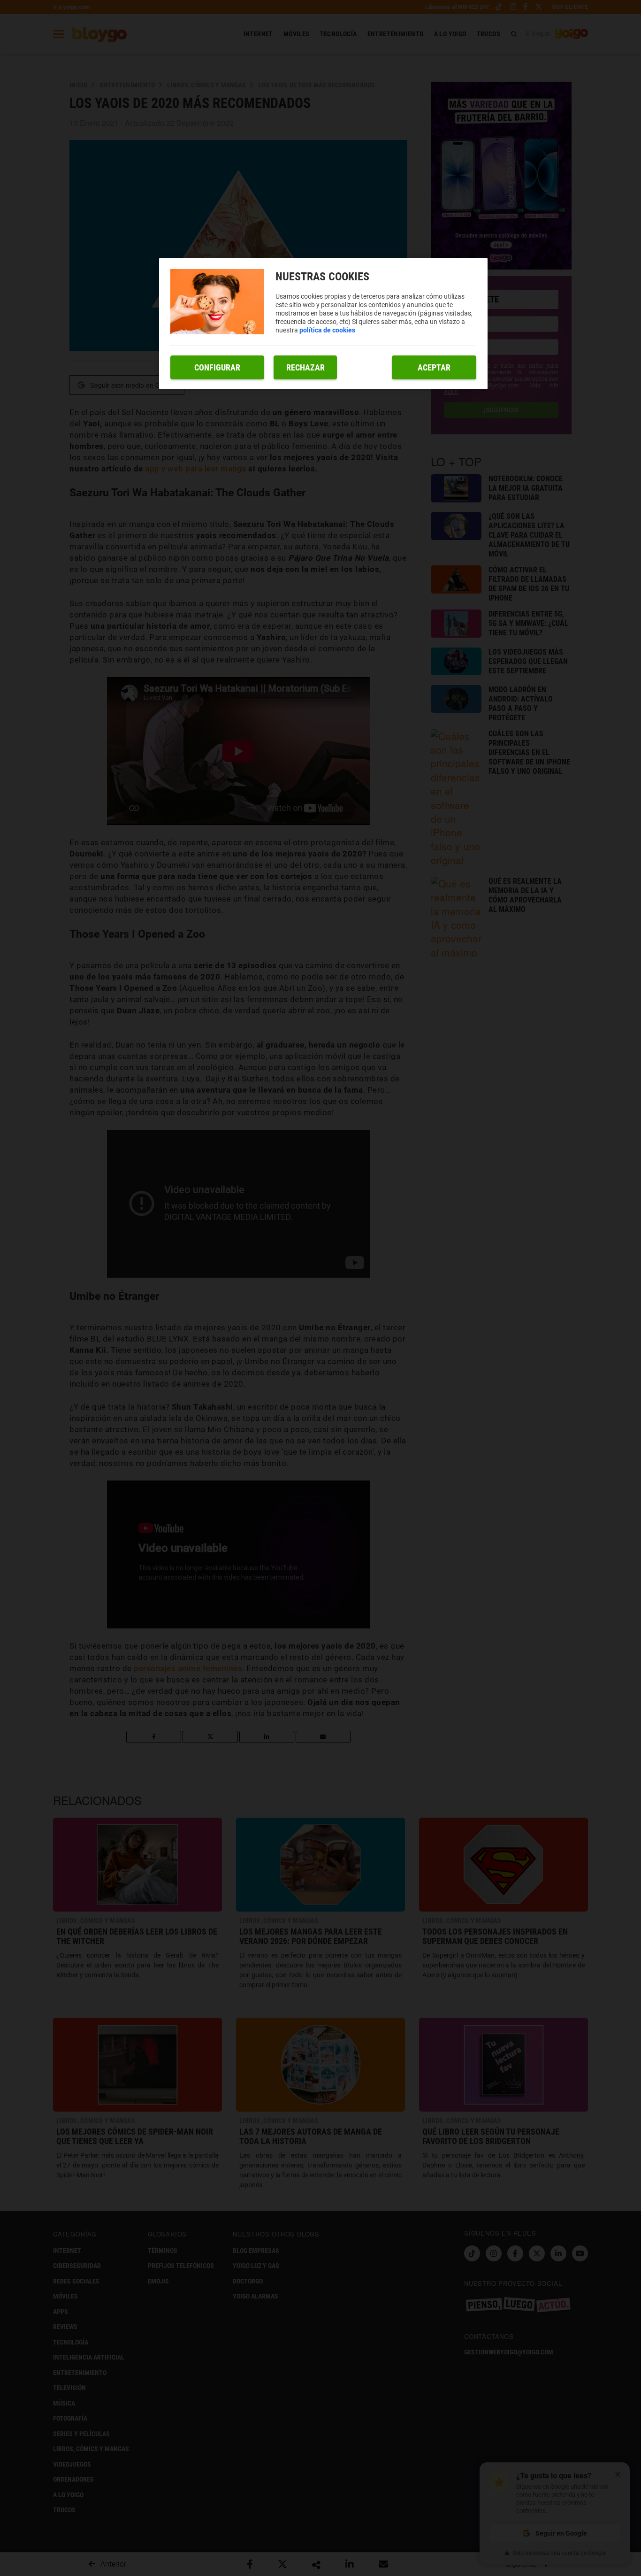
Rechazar (305, 367)
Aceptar (434, 367)
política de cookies (327, 330)
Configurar (217, 367)
